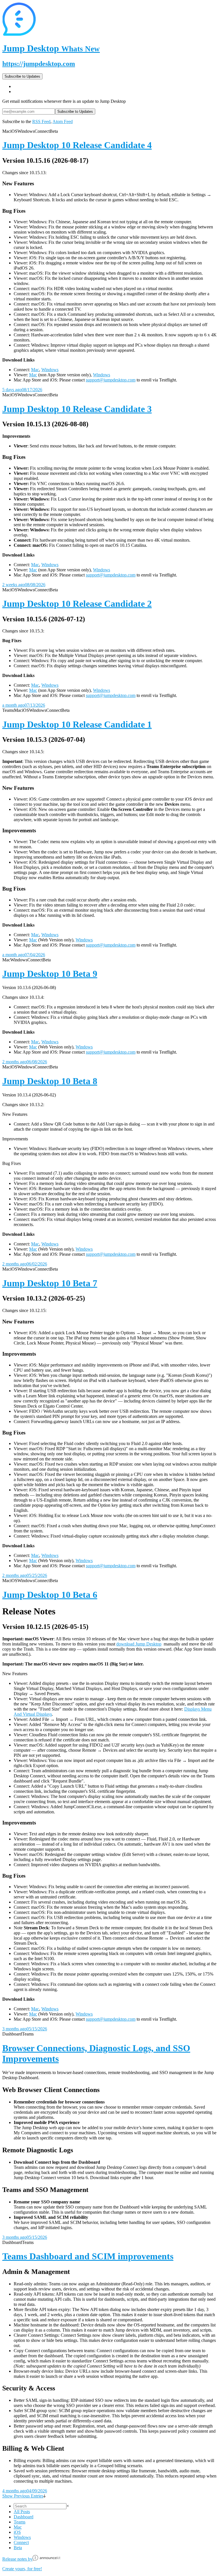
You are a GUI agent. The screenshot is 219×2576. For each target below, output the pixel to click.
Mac (35, 370)
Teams (20, 2522)
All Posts (22, 2512)
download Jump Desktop (139, 1644)
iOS (17, 2532)
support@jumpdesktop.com (111, 380)
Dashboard (24, 2517)
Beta (18, 2548)
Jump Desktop (51, 48)
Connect (21, 2542)
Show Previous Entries (23, 2496)
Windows (50, 370)
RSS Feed (41, 121)
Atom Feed (63, 121)
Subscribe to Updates (22, 76)
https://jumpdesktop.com (39, 64)
